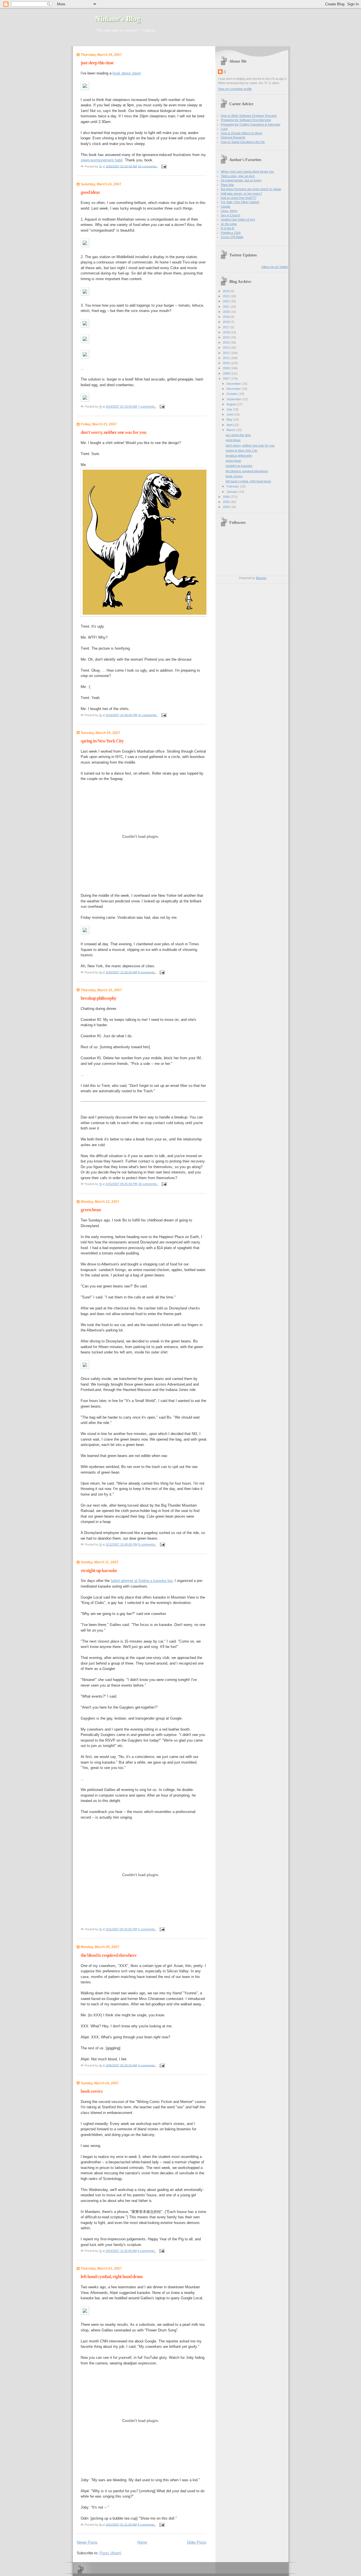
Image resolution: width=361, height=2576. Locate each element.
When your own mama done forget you (247, 172)
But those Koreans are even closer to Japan (251, 189)
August (232, 404)
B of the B (227, 228)
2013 (227, 348)
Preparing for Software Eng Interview (246, 120)
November (234, 389)
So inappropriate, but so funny (241, 180)
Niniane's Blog (118, 19)
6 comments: (147, 2251)
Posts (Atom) (110, 2553)
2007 (227, 379)
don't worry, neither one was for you (113, 432)
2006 (227, 497)
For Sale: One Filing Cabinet (240, 202)
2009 (227, 368)
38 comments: (148, 1184)
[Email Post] (163, 166)
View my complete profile (235, 89)
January (233, 492)
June (230, 414)
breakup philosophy (99, 998)
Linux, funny (229, 211)
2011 (227, 358)
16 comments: (148, 166)
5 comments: (147, 1929)
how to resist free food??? (239, 198)
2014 (227, 342)
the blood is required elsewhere (109, 1955)
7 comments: (147, 406)
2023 (227, 296)
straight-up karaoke (99, 1571)
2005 (227, 502)
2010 (227, 363)
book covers (92, 2091)
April (230, 425)
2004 (227, 507)
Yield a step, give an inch (238, 176)
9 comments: (148, 1544)
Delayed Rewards (233, 137)
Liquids (226, 206)
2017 (227, 327)
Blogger (261, 578)
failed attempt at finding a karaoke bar (142, 1581)
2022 (227, 301)
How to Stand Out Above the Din (243, 142)
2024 (227, 291)
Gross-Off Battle (232, 237)
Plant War (227, 185)
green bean (91, 1210)
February (233, 486)
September (234, 399)
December (234, 384)
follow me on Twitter (275, 267)
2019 (227, 317)
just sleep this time (97, 63)
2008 (227, 373)
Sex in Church (231, 215)
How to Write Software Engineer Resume (249, 116)
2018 (227, 322)
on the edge (229, 224)
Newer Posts (87, 2542)
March (231, 430)
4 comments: (147, 2065)
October (233, 394)
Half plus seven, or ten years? (241, 194)
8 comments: (147, 972)
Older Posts (197, 2542)
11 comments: (148, 715)
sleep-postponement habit (102, 160)
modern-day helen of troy (238, 219)
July (230, 409)
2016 (227, 332)
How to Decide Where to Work (242, 133)
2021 (227, 307)
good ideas (90, 192)
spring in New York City (102, 741)
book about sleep (126, 73)
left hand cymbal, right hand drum (112, 2277)
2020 (227, 312)
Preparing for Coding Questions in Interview (251, 124)
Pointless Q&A (231, 233)
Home (142, 2542)
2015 (227, 337)
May (230, 419)
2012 (227, 353)
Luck (224, 129)
